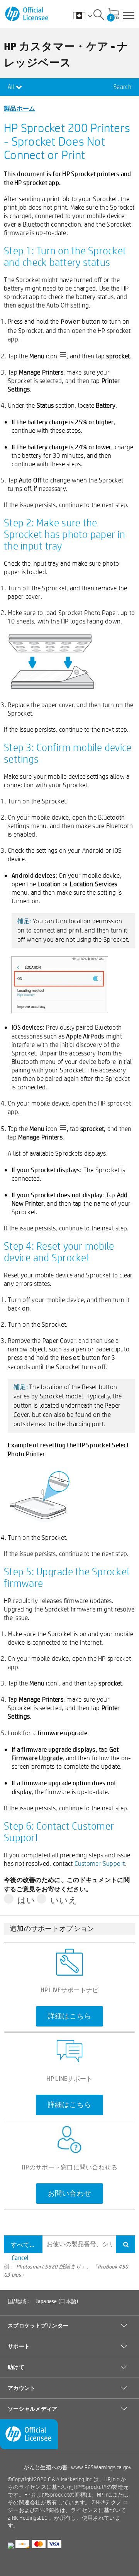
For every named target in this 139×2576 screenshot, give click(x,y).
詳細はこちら (70, 2016)
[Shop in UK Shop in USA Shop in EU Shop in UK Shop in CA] (86, 15)
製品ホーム (20, 108)
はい (26, 1900)
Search (122, 87)
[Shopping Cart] (114, 14)
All (12, 87)
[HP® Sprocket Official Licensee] (27, 14)
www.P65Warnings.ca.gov (101, 2467)
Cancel (20, 2258)
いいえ (64, 1900)
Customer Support (100, 1863)
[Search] (99, 16)
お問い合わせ (70, 2193)
